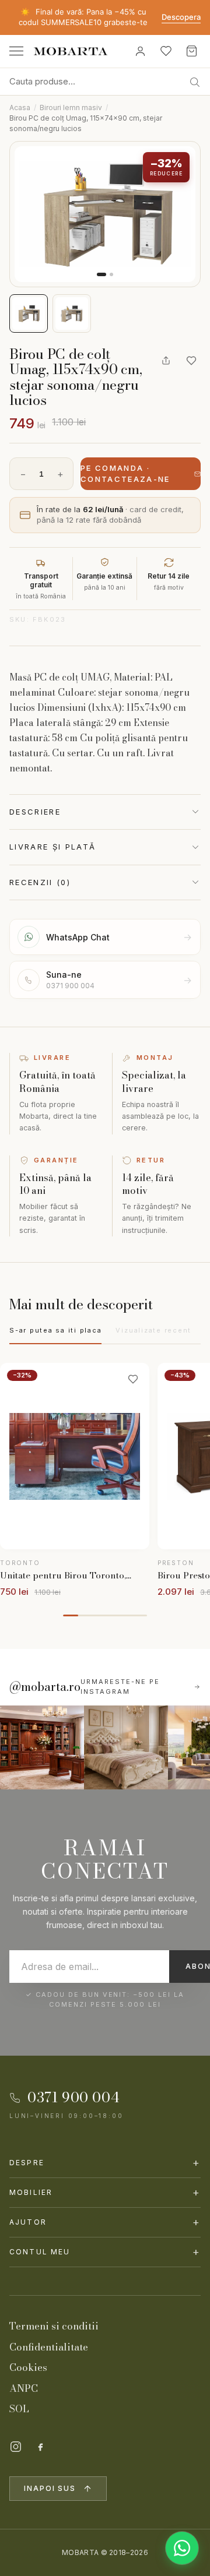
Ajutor (105, 2222)
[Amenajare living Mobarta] (126, 1747)
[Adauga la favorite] (191, 361)
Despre (105, 2163)
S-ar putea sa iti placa (55, 1330)
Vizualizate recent (153, 1330)
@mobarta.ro (45, 1687)
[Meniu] (16, 51)
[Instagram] (16, 2447)
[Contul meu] (140, 51)
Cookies (28, 2367)
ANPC (24, 2388)
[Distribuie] (166, 361)
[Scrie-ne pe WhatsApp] (182, 2548)
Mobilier (105, 2192)
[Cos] (191, 51)
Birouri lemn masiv (71, 108)
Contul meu (105, 2252)
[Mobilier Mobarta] (42, 1747)
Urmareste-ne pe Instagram (120, 1687)
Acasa (20, 108)
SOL (19, 2409)
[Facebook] (40, 2447)
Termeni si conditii (54, 2326)
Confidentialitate (49, 2347)
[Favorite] (166, 51)
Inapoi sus (50, 2488)
